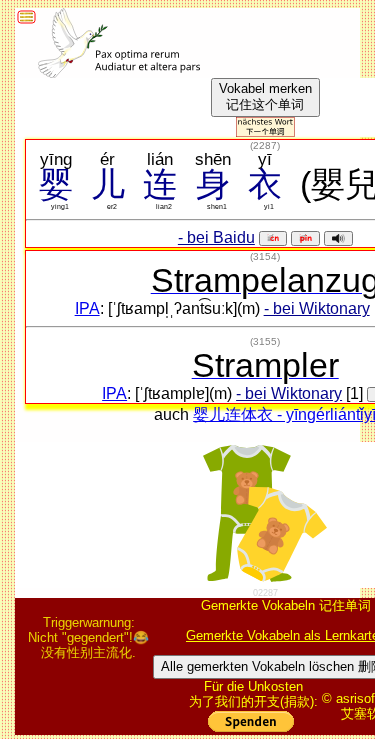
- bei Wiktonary (317, 308)
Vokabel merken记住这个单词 (265, 96)
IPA (87, 308)
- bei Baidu (216, 237)
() (265, 145)
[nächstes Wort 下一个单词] (265, 131)
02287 (265, 593)
